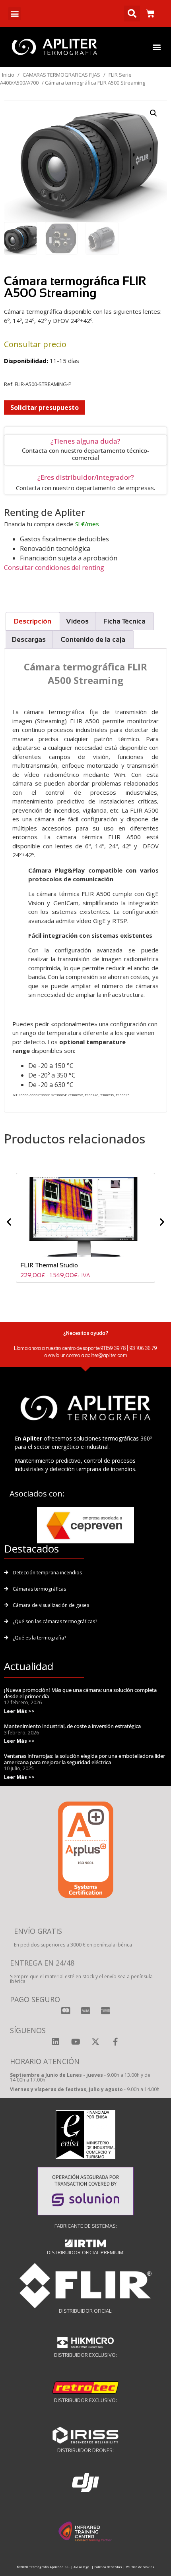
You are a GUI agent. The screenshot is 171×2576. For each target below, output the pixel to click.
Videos (77, 621)
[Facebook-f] (115, 2042)
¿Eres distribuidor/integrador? (86, 477)
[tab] (33, 621)
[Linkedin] (56, 2042)
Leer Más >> (19, 1711)
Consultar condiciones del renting (54, 568)
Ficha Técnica (124, 621)
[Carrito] (150, 14)
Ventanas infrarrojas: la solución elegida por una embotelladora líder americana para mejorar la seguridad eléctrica (85, 1759)
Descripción (33, 621)
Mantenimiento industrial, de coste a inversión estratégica (72, 1726)
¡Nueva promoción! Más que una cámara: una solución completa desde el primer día (80, 1693)
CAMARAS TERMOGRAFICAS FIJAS (61, 75)
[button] (15, 14)
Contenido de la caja (93, 640)
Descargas (29, 640)
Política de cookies (140, 2567)
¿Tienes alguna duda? (85, 441)
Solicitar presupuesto (45, 407)
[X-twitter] (95, 2042)
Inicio (8, 75)
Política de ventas (108, 2567)
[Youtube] (76, 2042)
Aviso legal (82, 2567)
